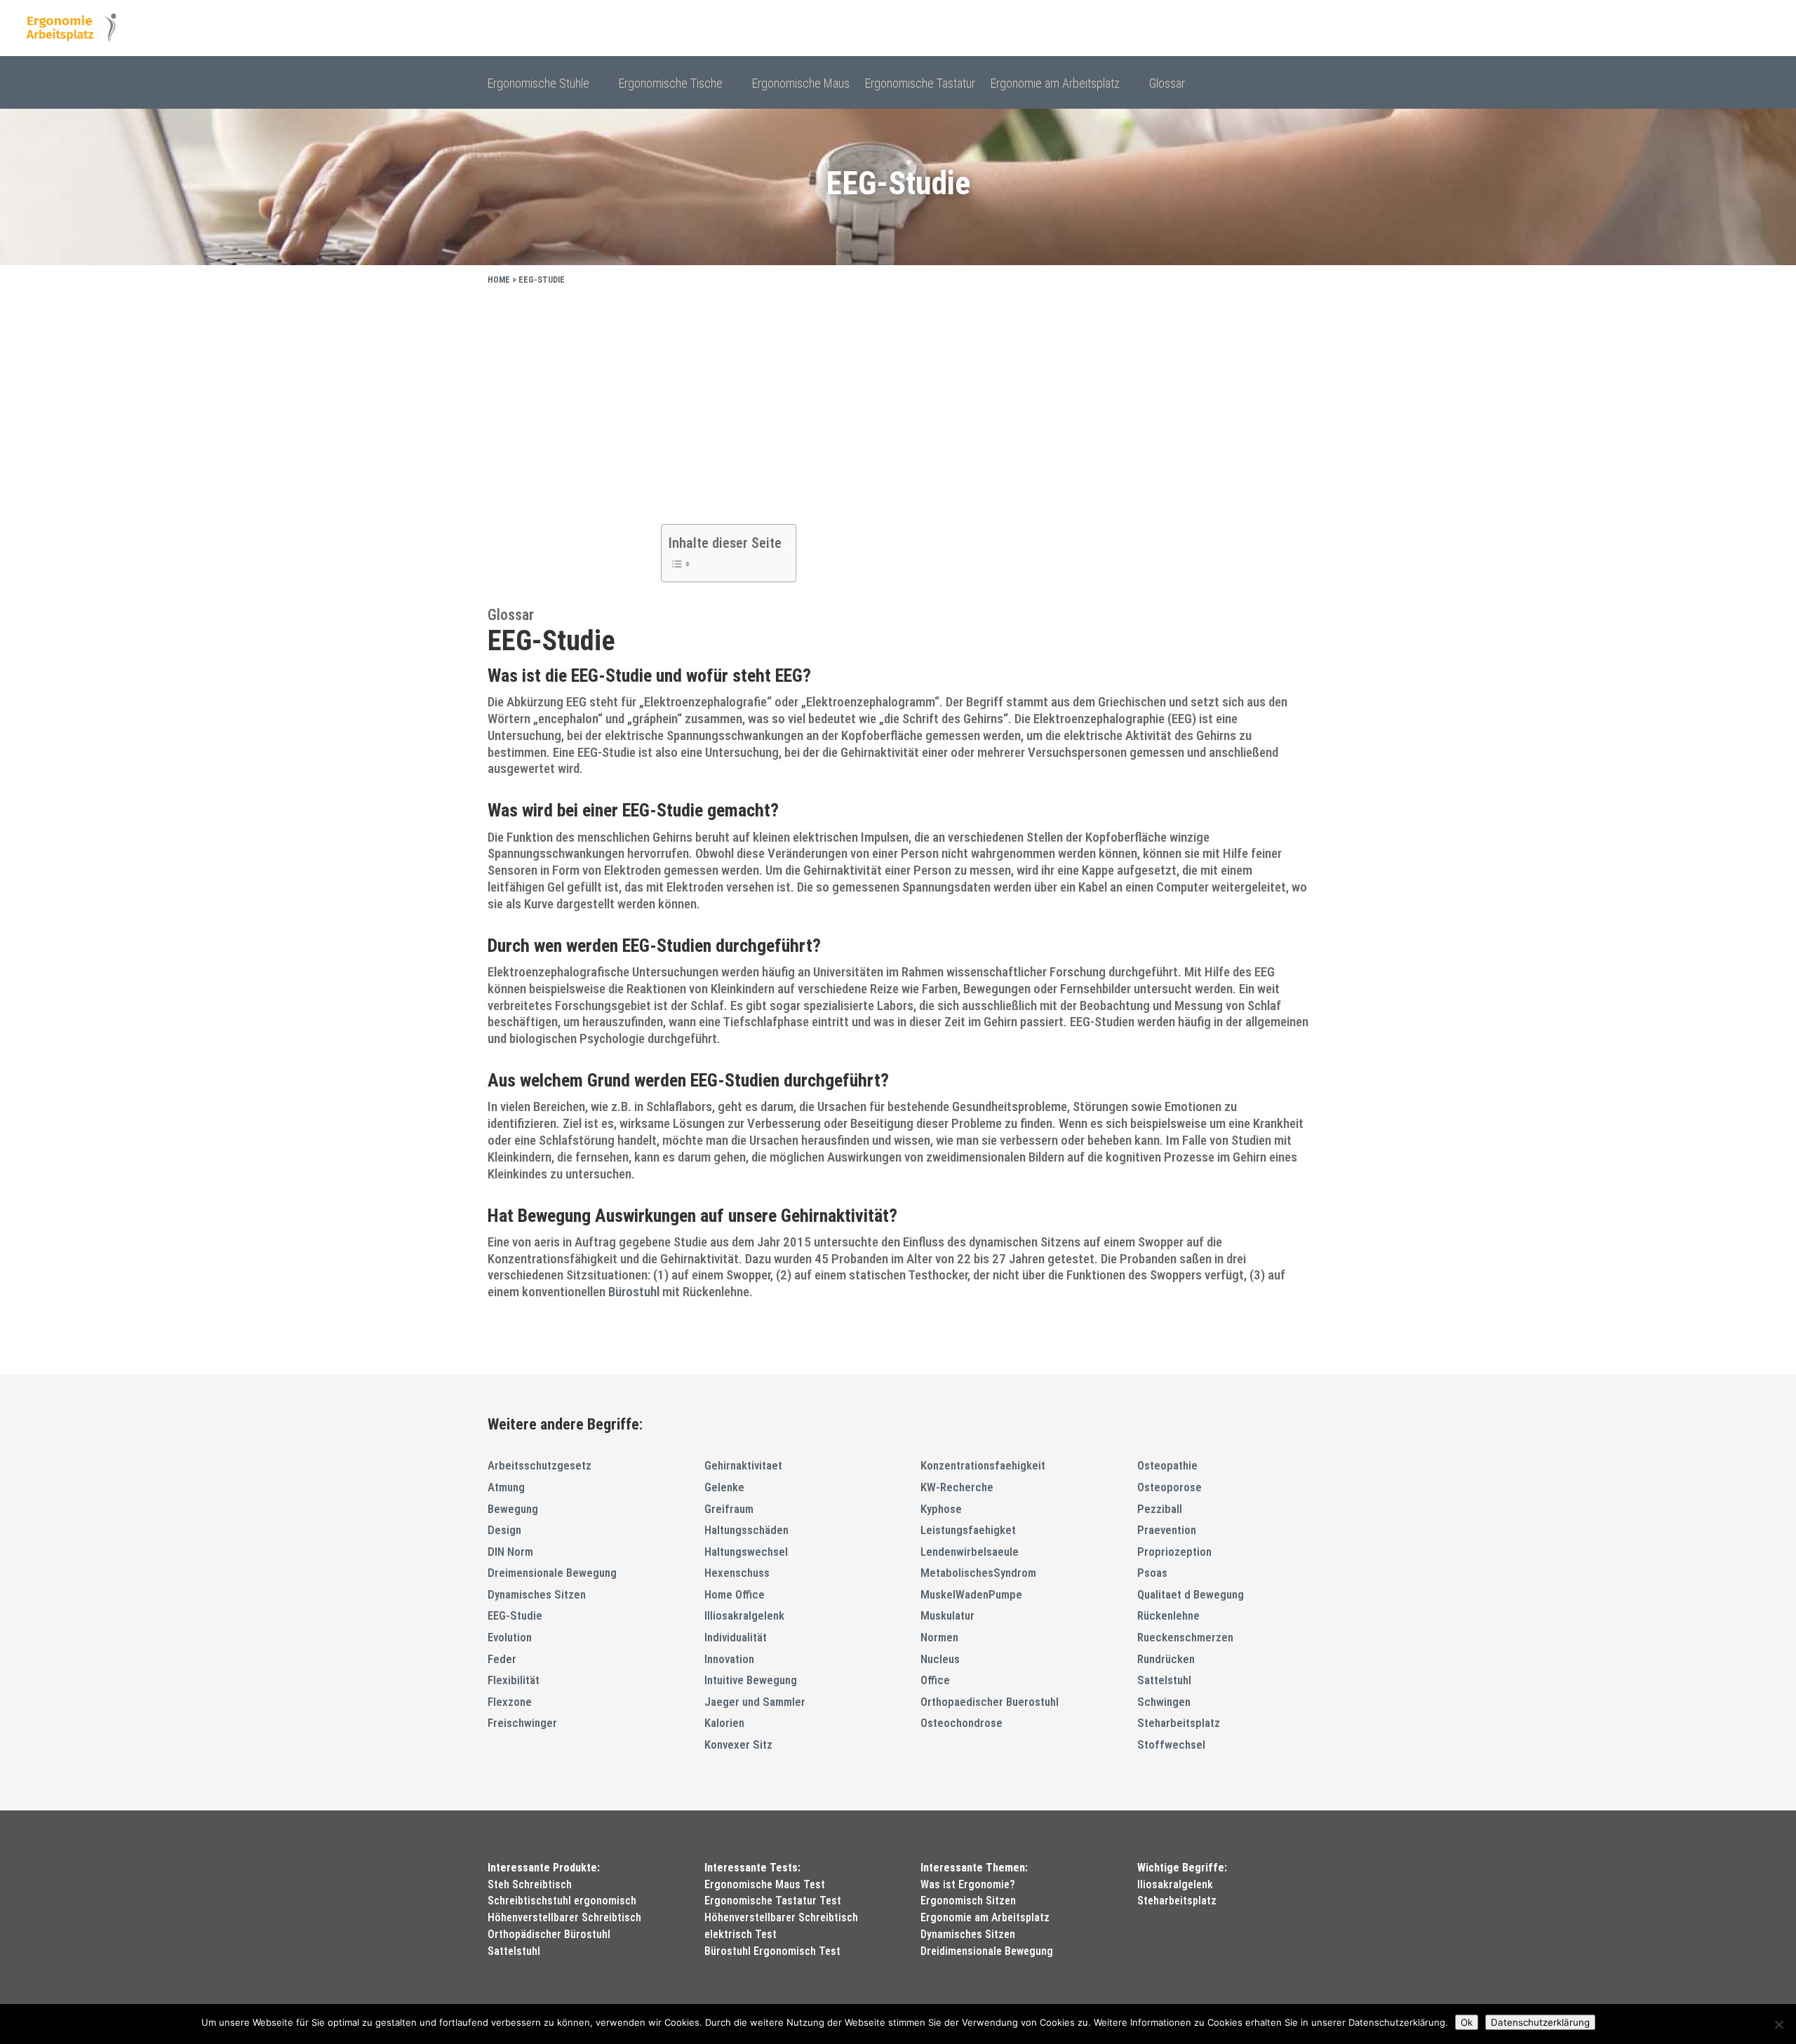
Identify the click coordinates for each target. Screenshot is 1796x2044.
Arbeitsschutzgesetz (540, 1465)
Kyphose (941, 1509)
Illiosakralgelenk (744, 1615)
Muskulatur (947, 1615)
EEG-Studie (515, 1615)
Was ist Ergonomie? (968, 1884)
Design (504, 1530)
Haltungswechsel (746, 1552)
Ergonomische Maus (801, 85)
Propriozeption (1174, 1552)
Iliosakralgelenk (1175, 1884)
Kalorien (724, 1723)
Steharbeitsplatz (1179, 1723)
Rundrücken (1166, 1659)
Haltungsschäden (746, 1530)
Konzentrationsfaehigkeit (983, 1465)
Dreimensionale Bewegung (552, 1573)
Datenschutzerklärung (1540, 2022)
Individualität (736, 1637)
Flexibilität (514, 1680)
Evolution (510, 1637)
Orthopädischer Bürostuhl (549, 1934)
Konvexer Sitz (738, 1744)
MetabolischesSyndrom (978, 1573)
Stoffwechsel (1171, 1744)
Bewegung (513, 1509)
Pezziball (1160, 1509)
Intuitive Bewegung (751, 1680)
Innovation (729, 1659)
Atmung (506, 1487)
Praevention (1167, 1530)
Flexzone (510, 1702)
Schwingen (1164, 1702)
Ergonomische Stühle (538, 85)
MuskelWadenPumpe (971, 1594)
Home (499, 280)
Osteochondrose (961, 1723)
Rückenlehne (1168, 1615)
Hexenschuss (737, 1573)
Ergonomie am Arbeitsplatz (1055, 85)
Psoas (1152, 1573)
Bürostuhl (634, 1292)
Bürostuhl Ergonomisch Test (772, 1951)
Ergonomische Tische (671, 85)
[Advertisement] (898, 401)
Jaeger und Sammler (755, 1702)
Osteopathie (1167, 1465)
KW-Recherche (957, 1487)
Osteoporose (1170, 1487)
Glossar (1167, 85)
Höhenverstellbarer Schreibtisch (564, 1917)
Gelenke (724, 1487)
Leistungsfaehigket (968, 1530)
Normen (939, 1637)
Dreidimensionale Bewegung (987, 1951)
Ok (1467, 2022)
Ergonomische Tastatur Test (773, 1901)
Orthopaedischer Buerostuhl (990, 1702)
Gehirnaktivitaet (743, 1465)
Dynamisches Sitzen (537, 1594)
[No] (1778, 2024)
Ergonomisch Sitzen (968, 1901)
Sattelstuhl (1164, 1680)
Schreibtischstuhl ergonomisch (562, 1901)
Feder (502, 1659)
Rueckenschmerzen (1185, 1637)
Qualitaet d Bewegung (1191, 1594)
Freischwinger (522, 1723)
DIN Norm (510, 1552)
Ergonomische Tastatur (920, 85)
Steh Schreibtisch (530, 1884)
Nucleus (940, 1659)
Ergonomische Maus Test (765, 1884)
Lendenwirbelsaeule (970, 1552)
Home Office (735, 1594)
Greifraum (729, 1509)
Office (935, 1680)
